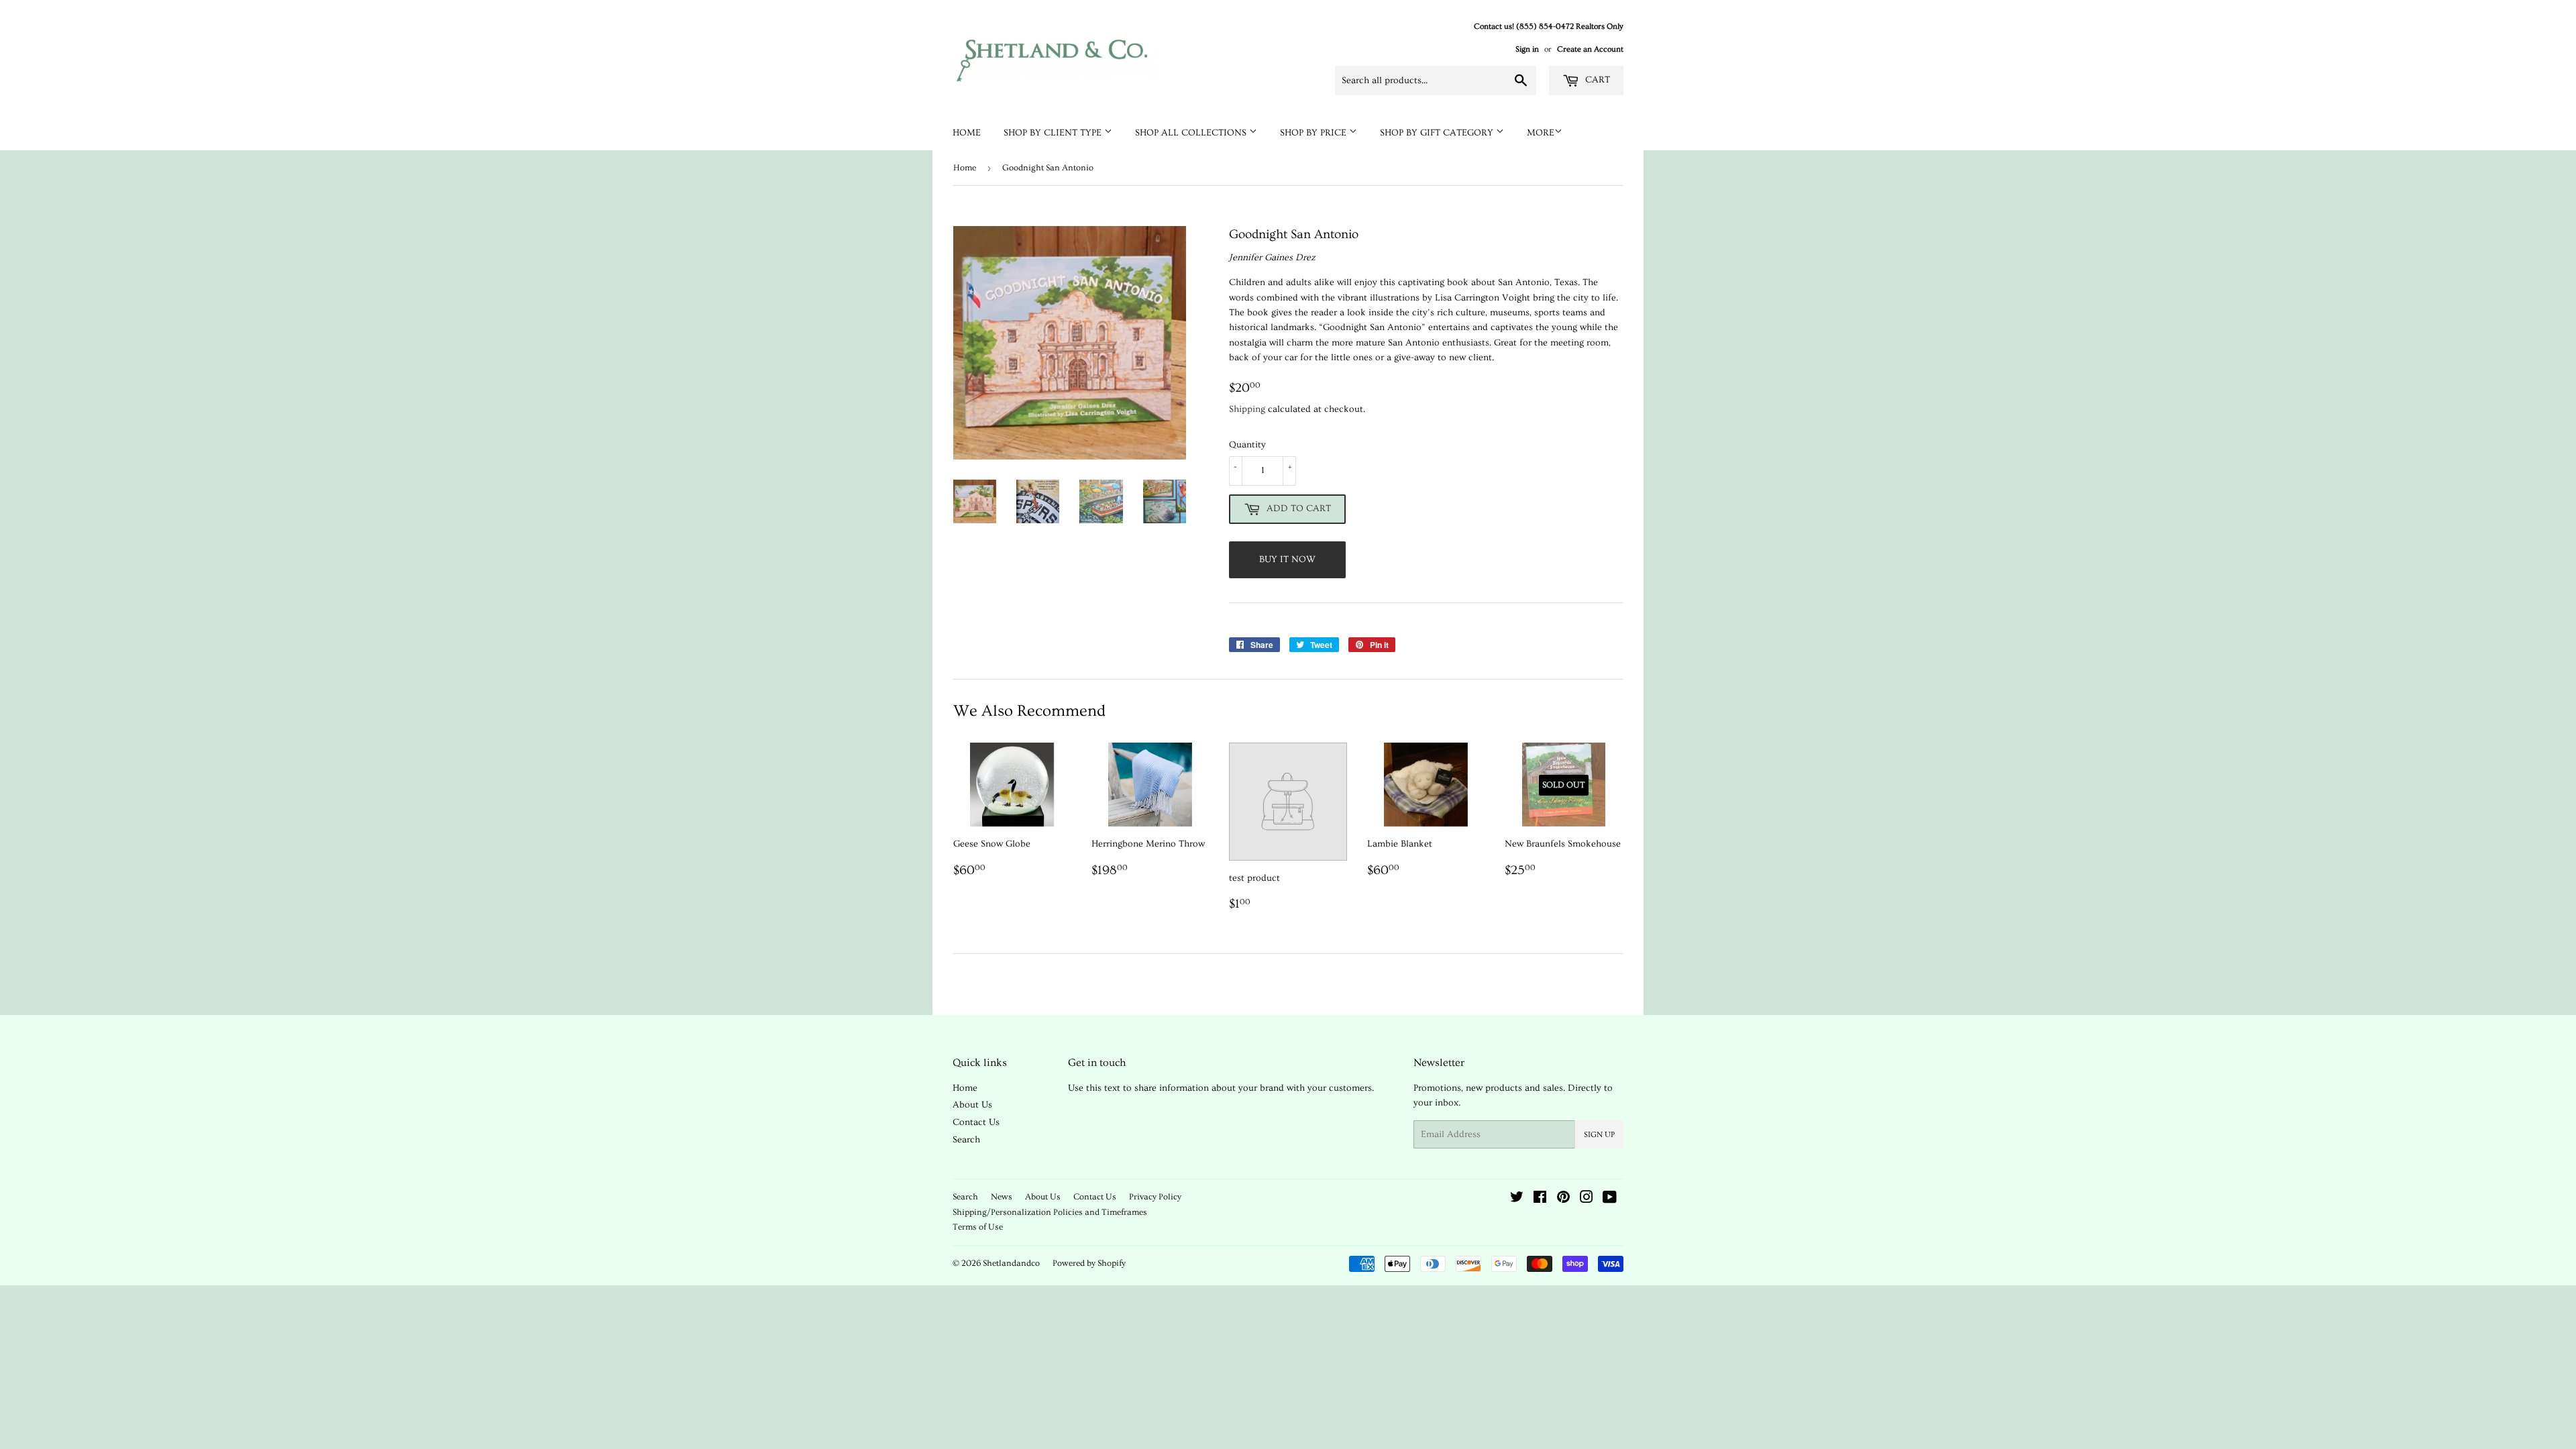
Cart (1596, 80)
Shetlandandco (1011, 1263)
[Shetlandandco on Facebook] (1540, 1199)
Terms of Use (978, 1227)
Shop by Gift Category (1438, 133)
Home (967, 133)
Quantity (1247, 445)
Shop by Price (1314, 133)
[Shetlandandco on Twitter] (1517, 1199)
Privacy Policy (1155, 1197)
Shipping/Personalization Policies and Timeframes (1050, 1212)
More (1541, 133)
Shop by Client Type (1054, 133)
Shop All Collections (1192, 133)
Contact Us (976, 1122)
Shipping (1247, 409)
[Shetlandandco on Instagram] (1587, 1199)
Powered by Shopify (1089, 1263)
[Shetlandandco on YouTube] (1610, 1199)
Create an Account (1590, 49)
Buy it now (1287, 559)
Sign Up (1599, 1135)
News (1002, 1197)
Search (966, 1140)
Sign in (1527, 49)
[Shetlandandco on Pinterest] (1563, 1199)
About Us (972, 1105)
